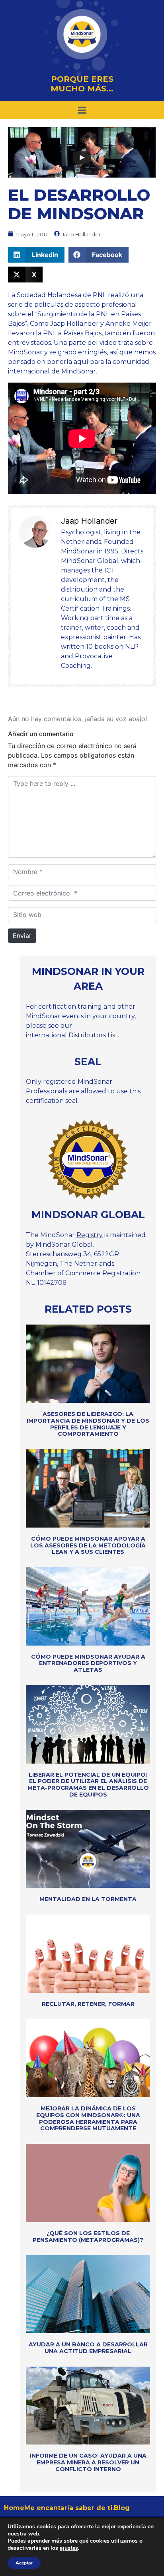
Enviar (22, 936)
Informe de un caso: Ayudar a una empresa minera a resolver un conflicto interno (88, 2462)
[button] (36, 255)
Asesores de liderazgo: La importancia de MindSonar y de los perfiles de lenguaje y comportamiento (88, 1424)
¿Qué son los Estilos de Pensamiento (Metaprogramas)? (88, 2237)
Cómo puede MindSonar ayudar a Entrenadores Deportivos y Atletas (88, 1663)
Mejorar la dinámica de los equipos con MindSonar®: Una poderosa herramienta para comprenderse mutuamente (88, 2118)
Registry (90, 1235)
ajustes (69, 2548)
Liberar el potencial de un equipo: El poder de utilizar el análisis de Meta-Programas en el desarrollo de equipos (88, 1785)
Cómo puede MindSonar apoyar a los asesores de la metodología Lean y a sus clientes (88, 1545)
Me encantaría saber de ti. (69, 2508)
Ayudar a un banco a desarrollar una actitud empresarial (88, 2348)
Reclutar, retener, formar (88, 2004)
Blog (122, 2508)
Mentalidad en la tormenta (88, 1899)
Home (14, 2508)
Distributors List (93, 1035)
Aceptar (24, 2563)
